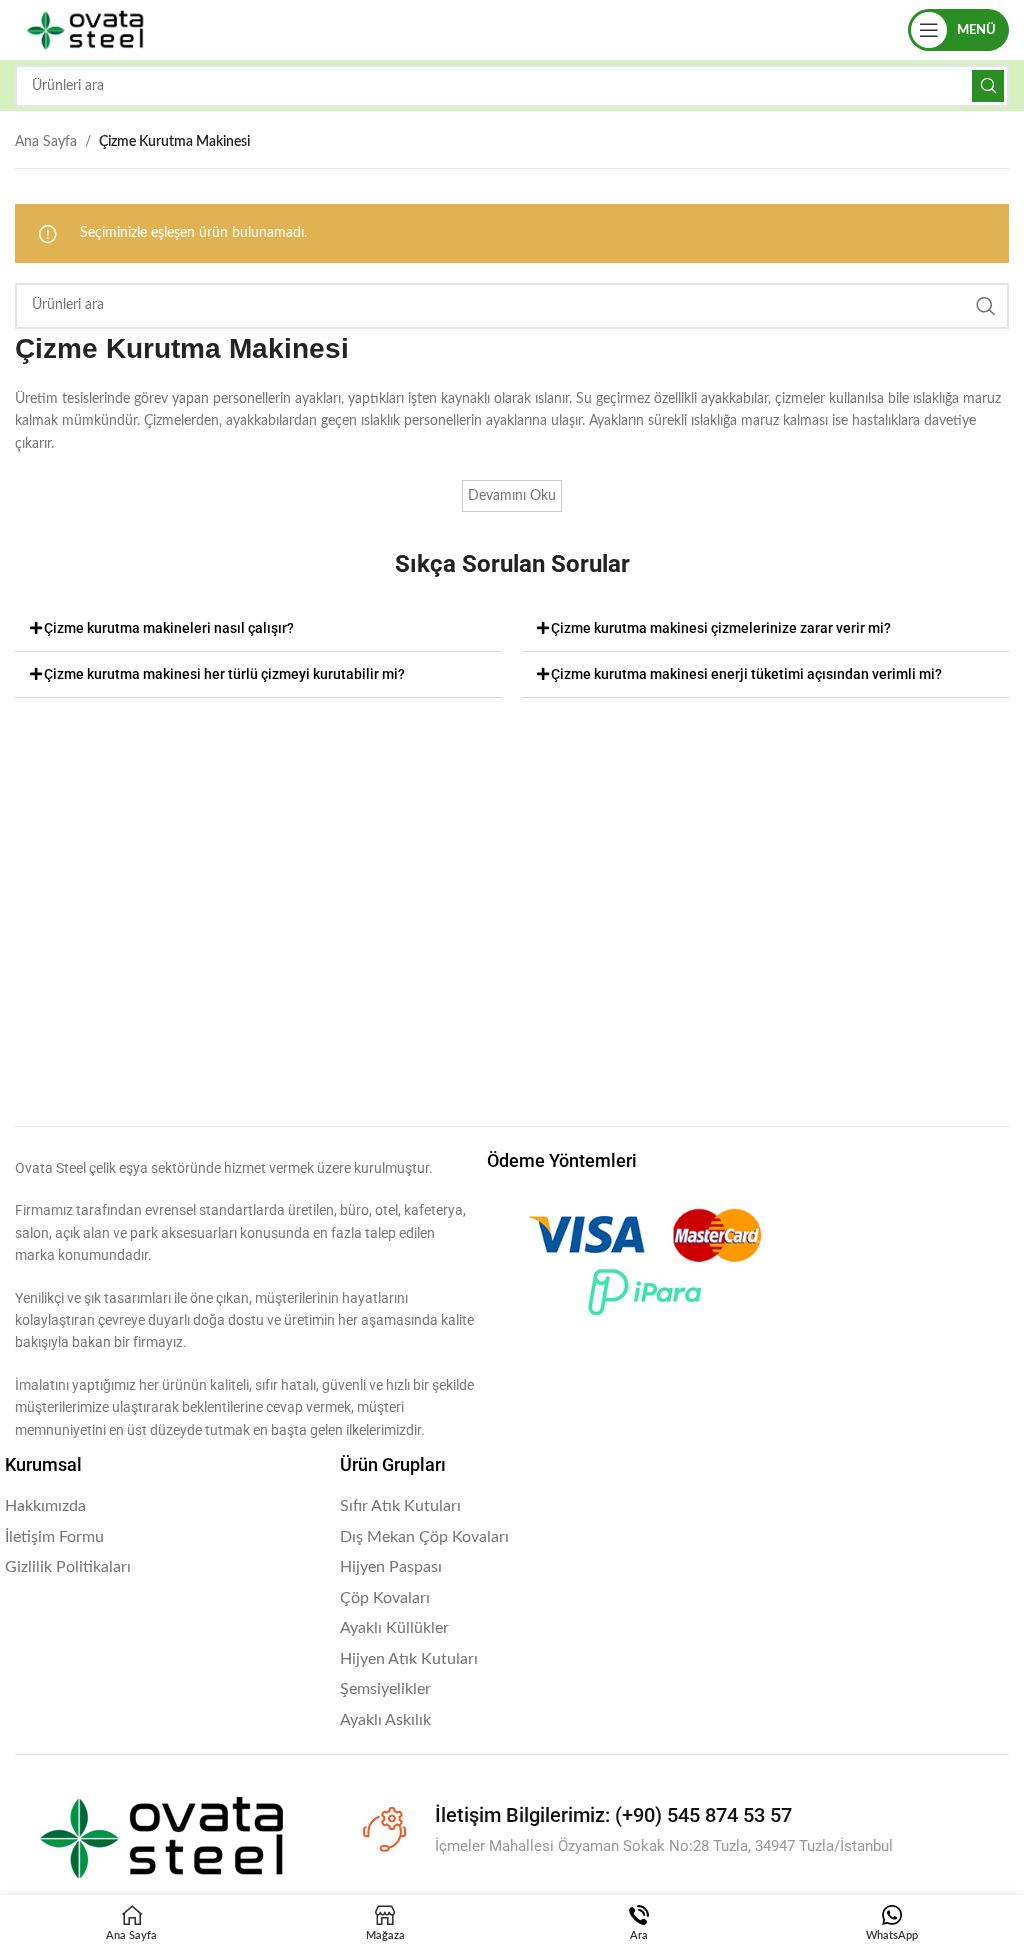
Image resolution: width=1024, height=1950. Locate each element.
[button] (258, 629)
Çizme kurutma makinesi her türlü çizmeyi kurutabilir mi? (224, 674)
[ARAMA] (988, 86)
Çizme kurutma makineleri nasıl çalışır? (169, 628)
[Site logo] (85, 30)
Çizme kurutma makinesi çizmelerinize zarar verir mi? (721, 628)
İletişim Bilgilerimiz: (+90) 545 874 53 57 (613, 1815)
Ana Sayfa (46, 142)
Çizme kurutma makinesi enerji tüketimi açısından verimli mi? (746, 674)
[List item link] (162, 1507)
